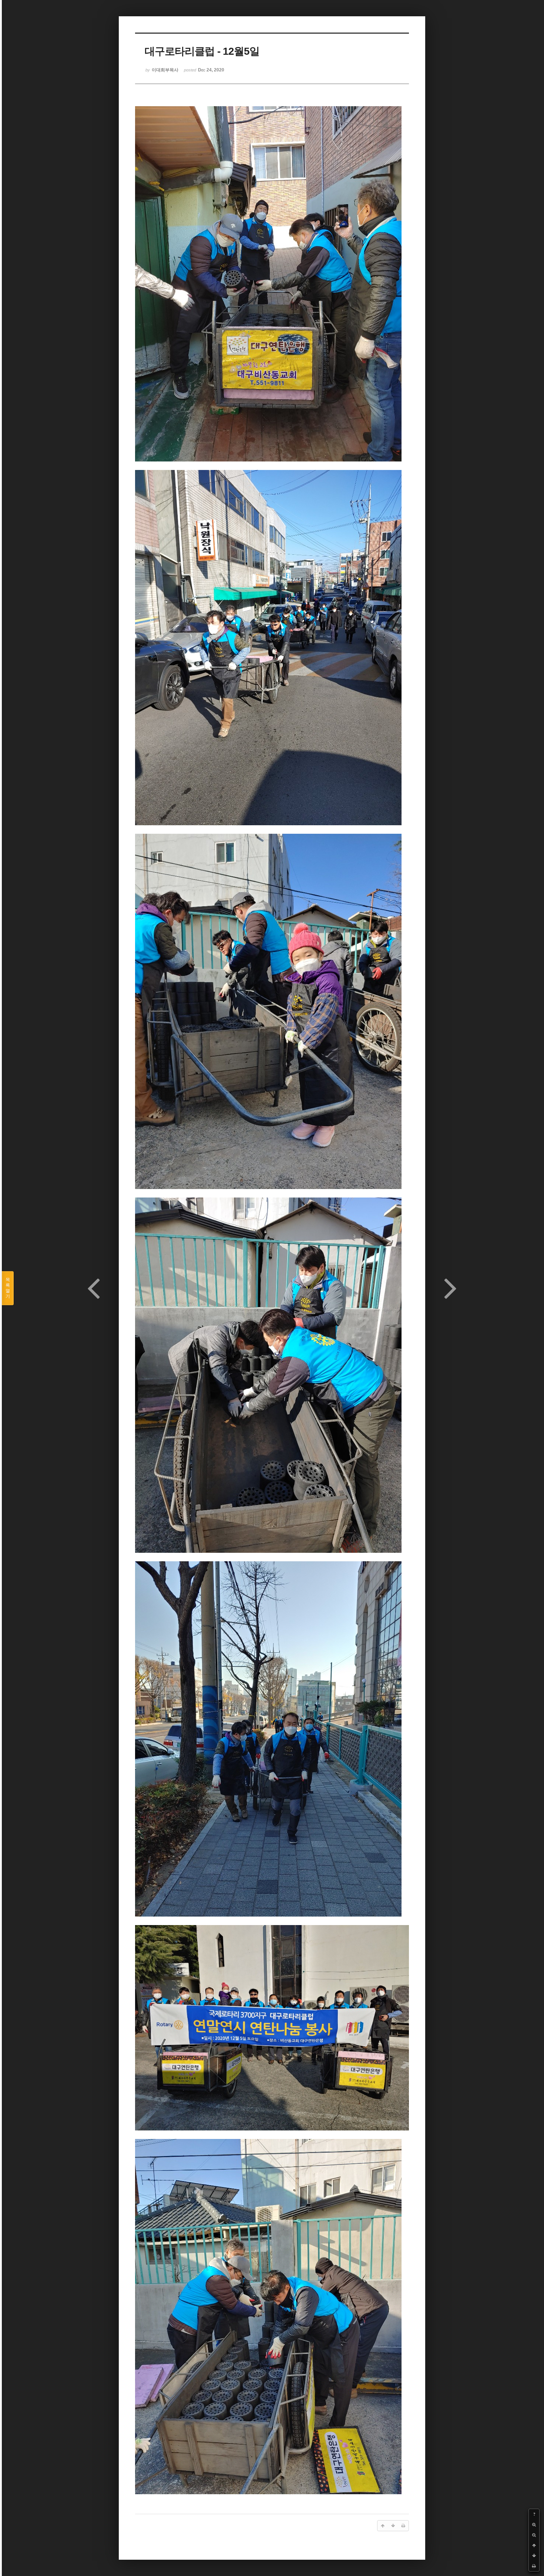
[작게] (534, 2535)
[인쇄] (534, 2566)
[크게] (534, 2525)
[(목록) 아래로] (534, 2556)
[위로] (534, 2545)
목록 (8, 1288)
